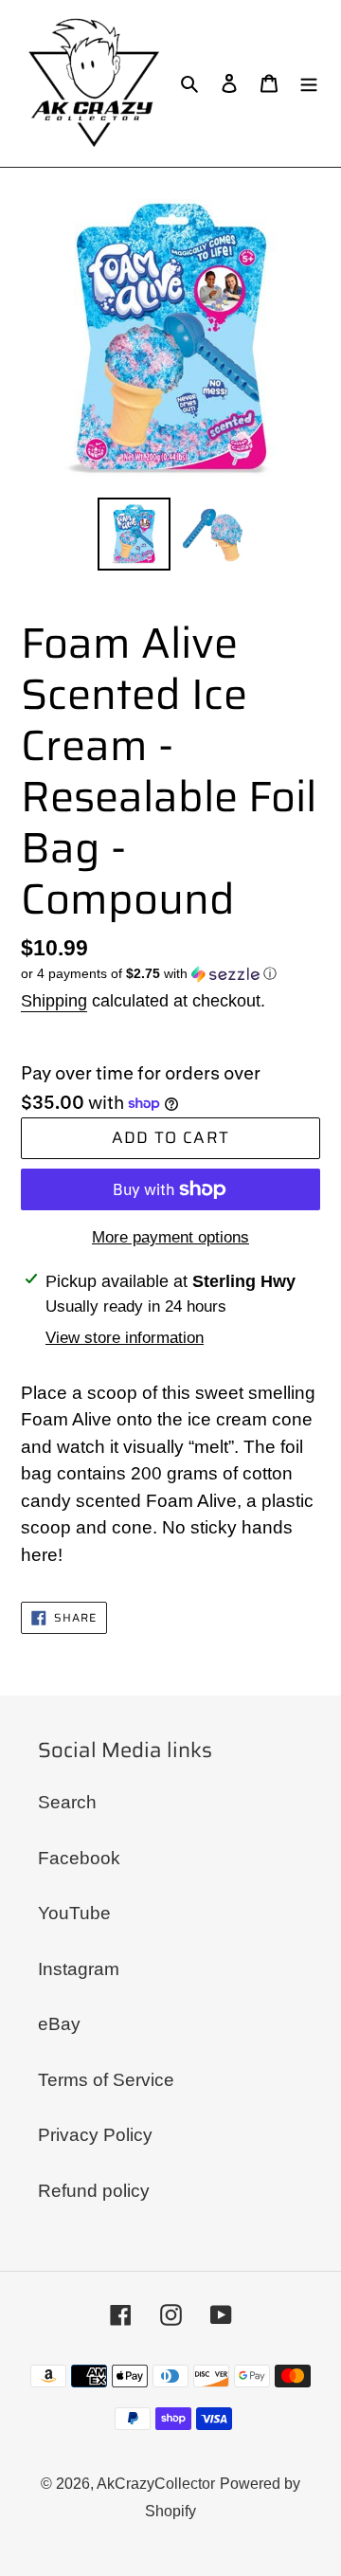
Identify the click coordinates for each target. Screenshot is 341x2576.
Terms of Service (106, 2080)
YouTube (74, 1913)
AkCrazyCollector (156, 2484)
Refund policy (94, 2191)
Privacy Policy (95, 2135)
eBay (59, 2024)
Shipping (54, 1001)
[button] (149, 974)
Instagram (79, 1969)
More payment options (170, 1237)
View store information (125, 1338)
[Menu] (309, 84)
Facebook (79, 1858)
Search (67, 1802)
